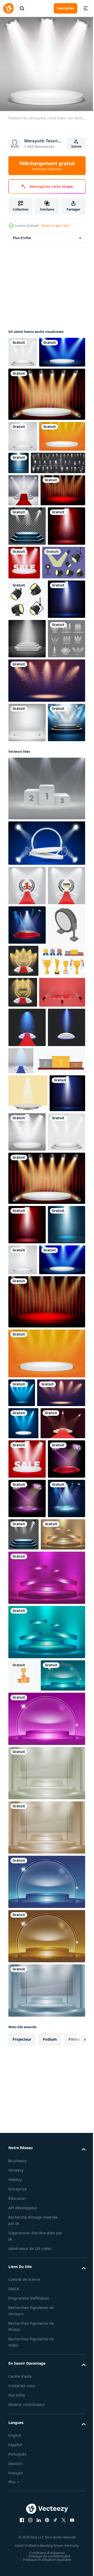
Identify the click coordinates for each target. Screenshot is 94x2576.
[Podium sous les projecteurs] (27, 970)
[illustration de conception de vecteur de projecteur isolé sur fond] (27, 729)
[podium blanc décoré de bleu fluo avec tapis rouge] (27, 1354)
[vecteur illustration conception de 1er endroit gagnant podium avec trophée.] (23, 2260)
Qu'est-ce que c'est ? (56, 226)
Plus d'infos (22, 234)
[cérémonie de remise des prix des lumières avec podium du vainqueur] (46, 889)
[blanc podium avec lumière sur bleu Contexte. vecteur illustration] (46, 1091)
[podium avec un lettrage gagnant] (27, 1133)
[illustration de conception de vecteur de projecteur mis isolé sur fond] (30, 692)
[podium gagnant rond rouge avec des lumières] (31, 580)
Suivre (76, 146)
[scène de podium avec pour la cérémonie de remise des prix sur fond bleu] (27, 2083)
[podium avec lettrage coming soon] (27, 1173)
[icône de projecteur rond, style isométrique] (27, 1252)
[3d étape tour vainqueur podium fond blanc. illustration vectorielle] (27, 931)
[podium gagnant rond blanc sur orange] (31, 494)
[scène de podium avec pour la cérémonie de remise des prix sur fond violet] (27, 2004)
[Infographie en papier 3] (27, 807)
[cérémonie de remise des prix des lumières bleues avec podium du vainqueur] (22, 1838)
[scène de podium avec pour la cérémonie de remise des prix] (27, 1212)
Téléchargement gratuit (47, 166)
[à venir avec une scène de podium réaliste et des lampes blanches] (63, 1248)
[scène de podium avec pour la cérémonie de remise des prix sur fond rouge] (27, 2044)
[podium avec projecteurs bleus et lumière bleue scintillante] (27, 1393)
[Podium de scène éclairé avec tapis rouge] (23, 548)
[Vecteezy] (8, 8)
